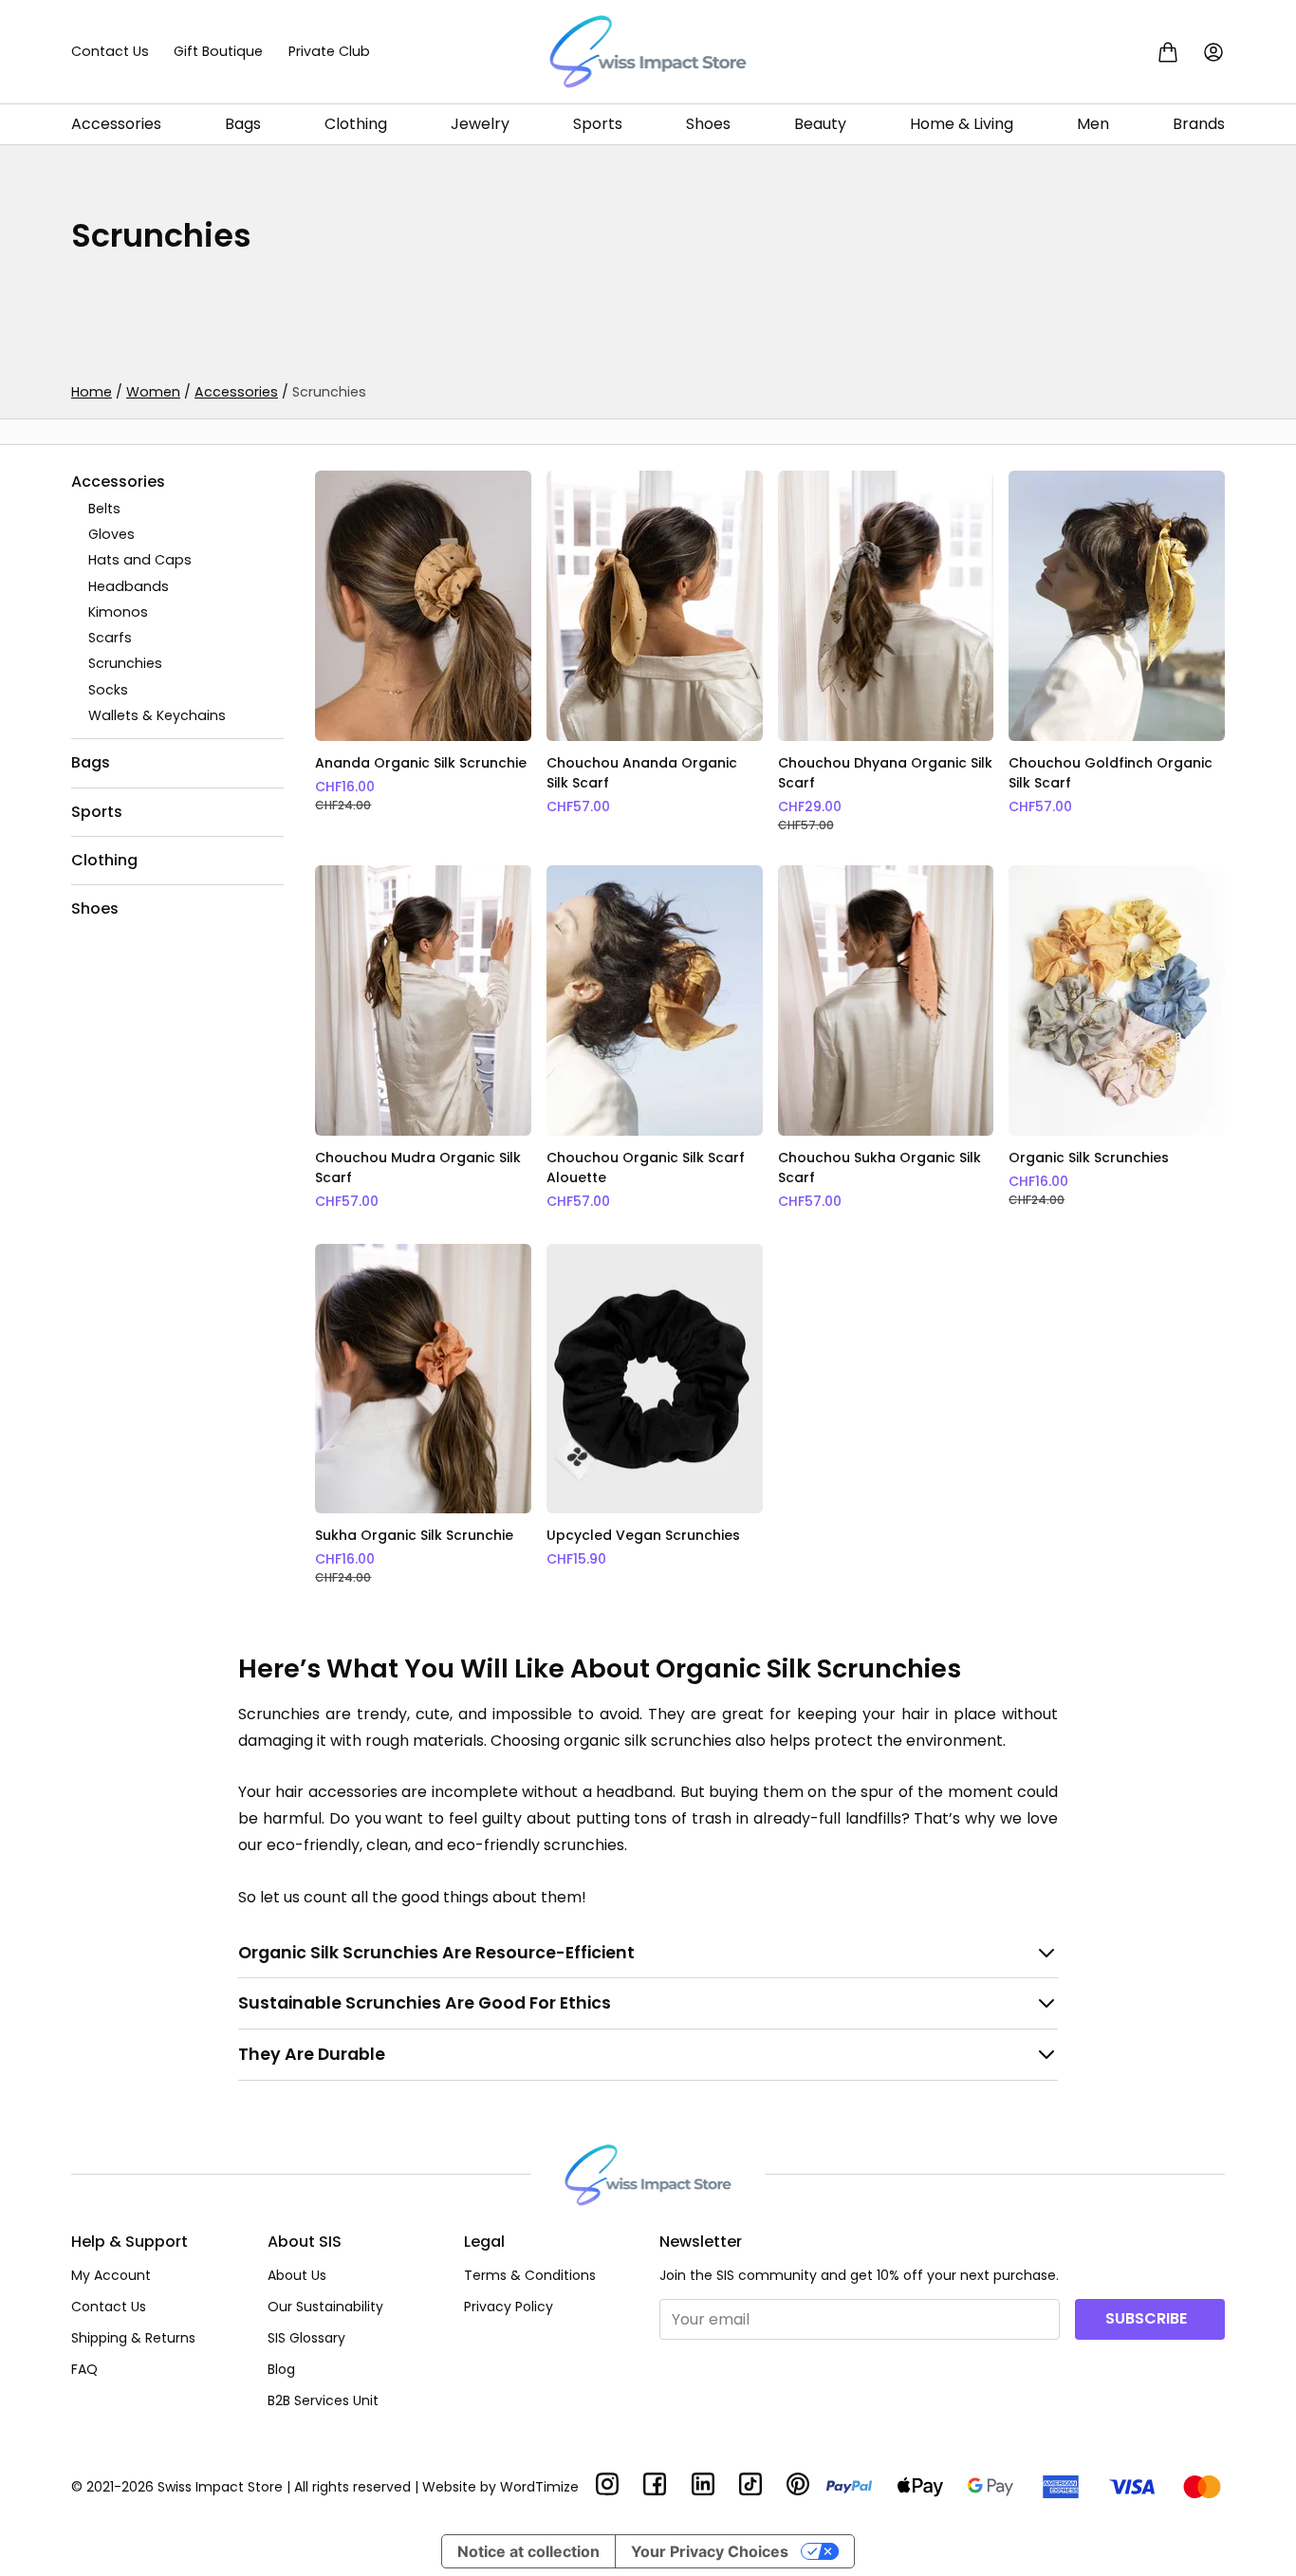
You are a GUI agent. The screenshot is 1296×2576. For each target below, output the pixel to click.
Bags (243, 124)
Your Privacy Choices (710, 2551)
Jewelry (480, 124)
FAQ (84, 2369)
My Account (111, 2275)
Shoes (708, 124)
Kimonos (118, 612)
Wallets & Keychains (157, 715)
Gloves (111, 534)
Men (1093, 124)
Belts (104, 509)
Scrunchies (125, 664)
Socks (108, 690)
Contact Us (110, 51)
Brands (1199, 124)
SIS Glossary (306, 2338)
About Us (297, 2275)
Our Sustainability (325, 2307)
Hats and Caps (140, 561)
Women (153, 392)
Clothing (356, 124)
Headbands (129, 586)
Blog (281, 2369)
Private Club (329, 51)
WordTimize (539, 2487)
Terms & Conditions (530, 2275)
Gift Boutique (218, 51)
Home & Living (962, 124)
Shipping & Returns (133, 2338)
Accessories (116, 124)
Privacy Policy (509, 2307)
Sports (598, 124)
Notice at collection (528, 2551)
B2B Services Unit (323, 2400)
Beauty (820, 124)
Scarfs (110, 638)
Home (92, 392)
